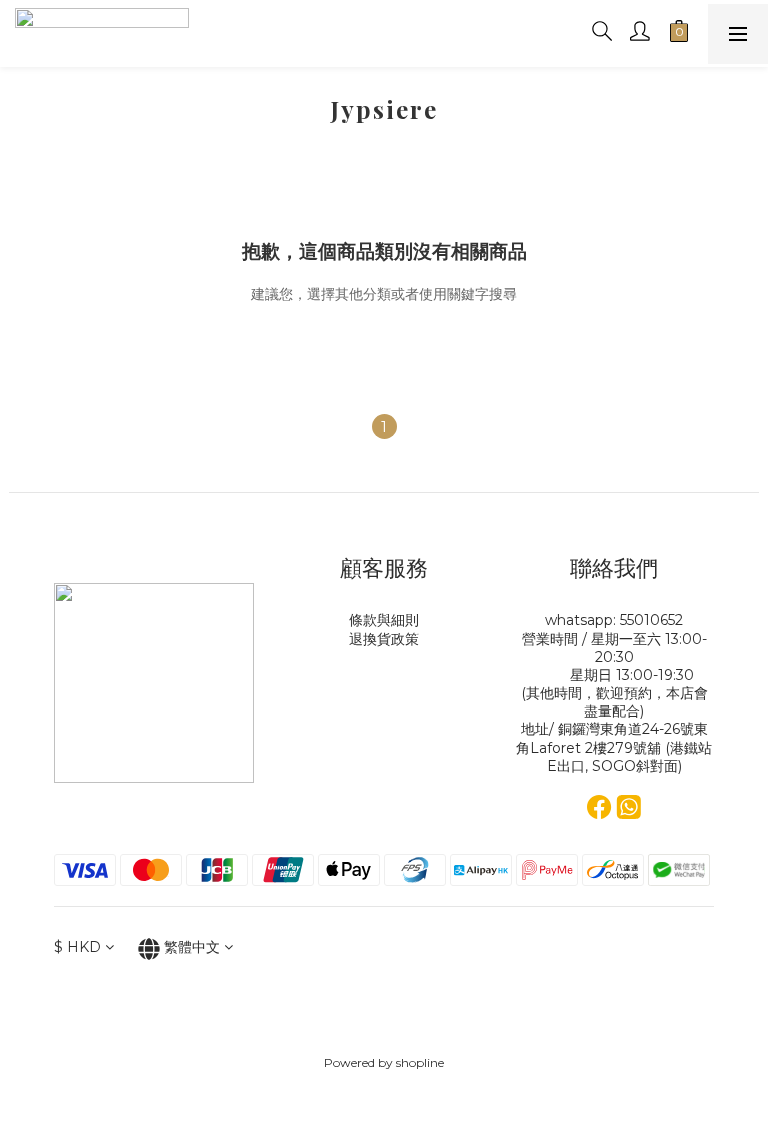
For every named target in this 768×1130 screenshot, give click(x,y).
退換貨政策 (384, 639)
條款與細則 (384, 620)
